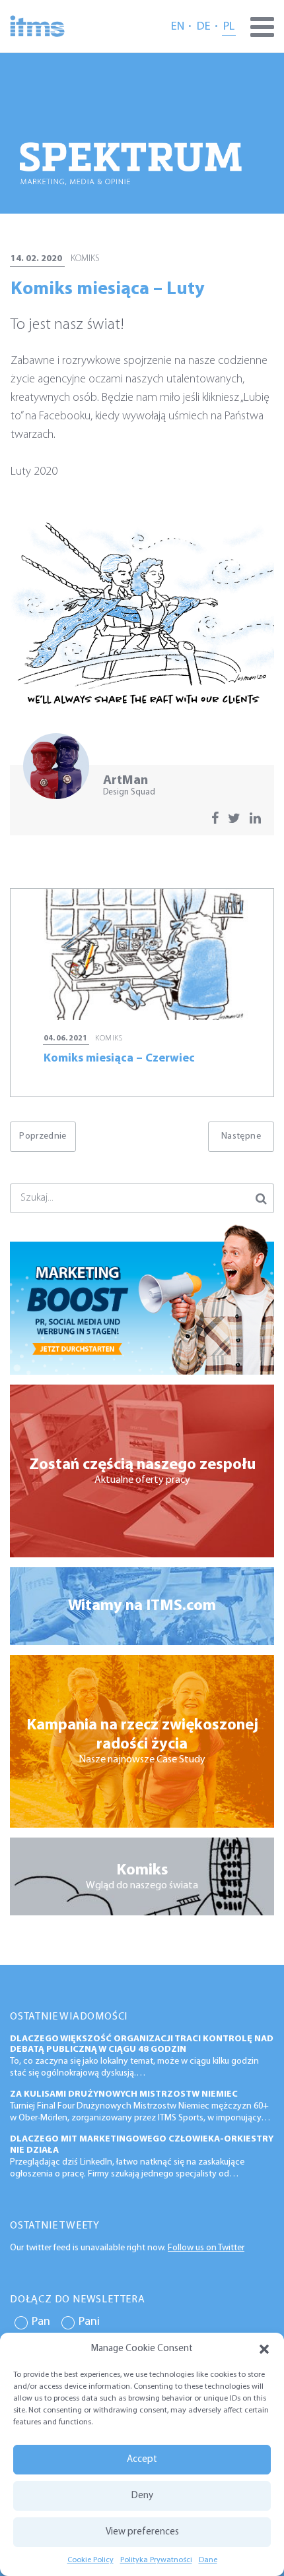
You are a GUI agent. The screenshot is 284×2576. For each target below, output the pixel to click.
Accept (142, 2460)
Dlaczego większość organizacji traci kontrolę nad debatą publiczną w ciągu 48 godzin (142, 2045)
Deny (142, 2496)
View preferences (142, 2532)
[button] (264, 2349)
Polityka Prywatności (156, 2560)
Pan (41, 2322)
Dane (208, 2560)
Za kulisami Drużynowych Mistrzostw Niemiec (124, 2094)
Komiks (85, 259)
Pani (89, 2322)
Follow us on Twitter (206, 2248)
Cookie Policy (90, 2560)
